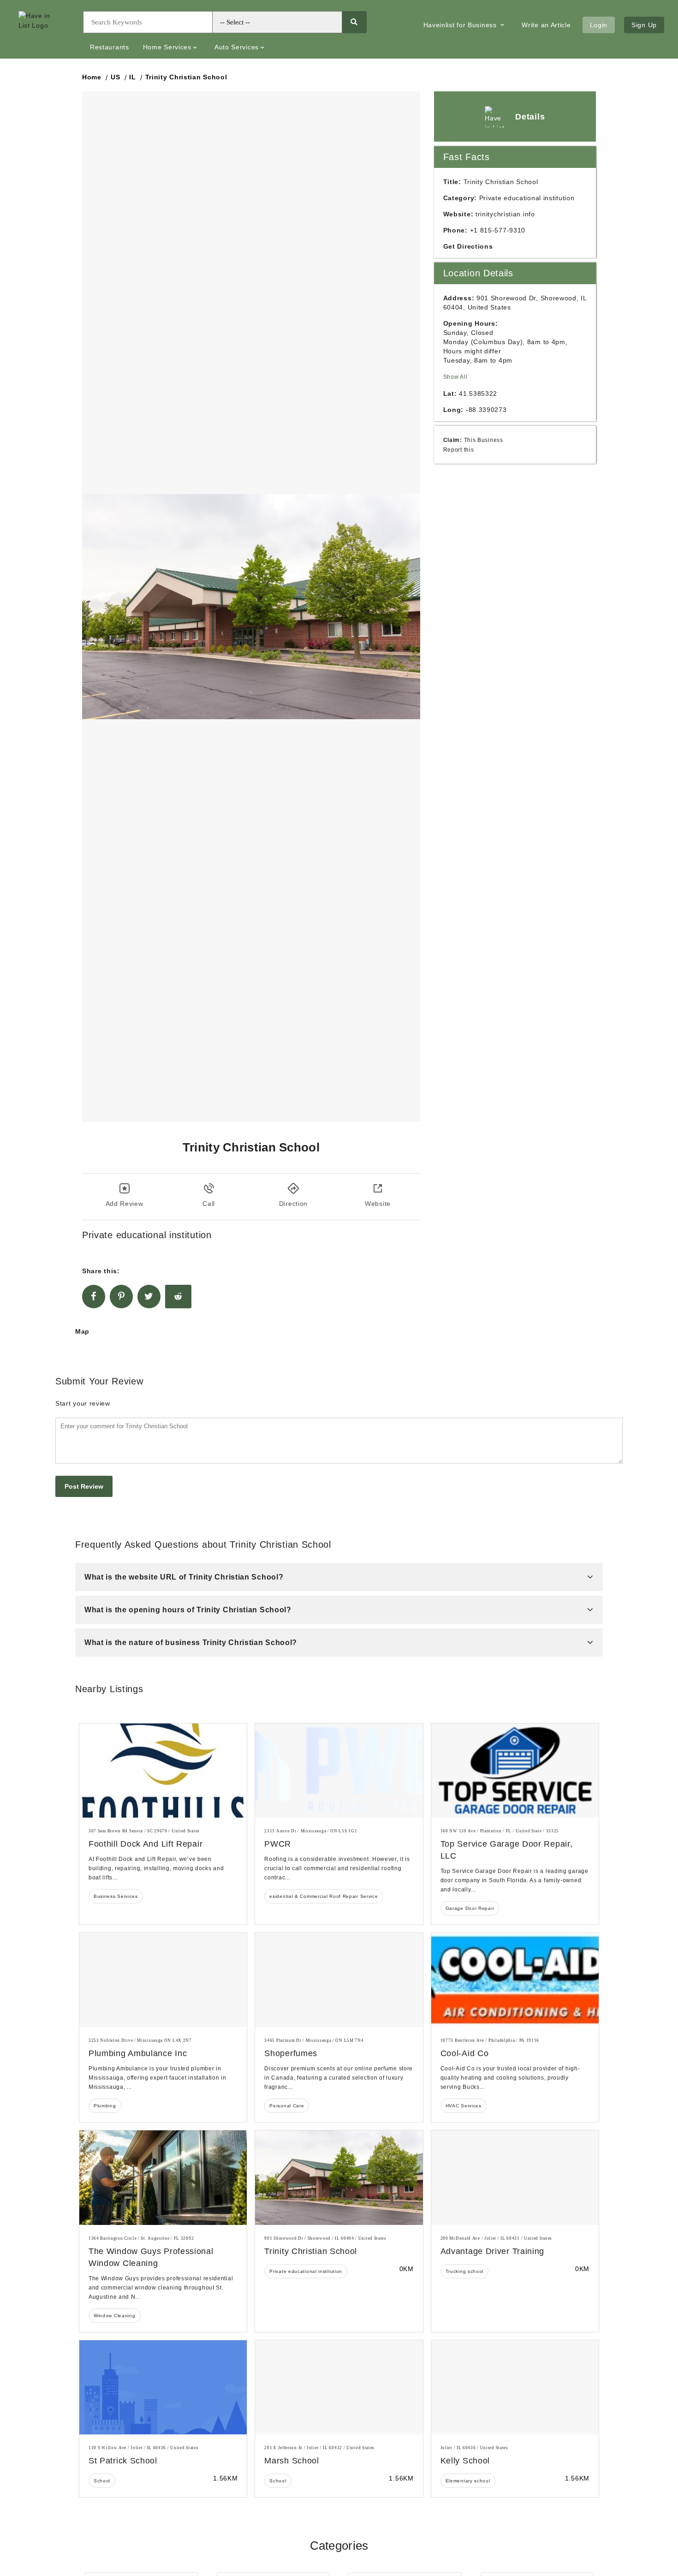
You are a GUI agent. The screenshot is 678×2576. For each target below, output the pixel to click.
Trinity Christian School (186, 77)
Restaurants (110, 47)
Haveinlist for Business (461, 25)
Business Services (116, 1896)
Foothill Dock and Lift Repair (146, 1844)
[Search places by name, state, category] (354, 22)
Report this (459, 450)
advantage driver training (493, 2251)
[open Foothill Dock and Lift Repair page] (163, 1771)
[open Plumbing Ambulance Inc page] (163, 1980)
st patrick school (123, 2461)
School (102, 2481)
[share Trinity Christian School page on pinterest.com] (121, 1297)
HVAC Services (464, 2106)
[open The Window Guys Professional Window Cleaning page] (163, 2177)
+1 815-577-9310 (498, 230)
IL (132, 77)
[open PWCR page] (339, 1771)
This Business (484, 440)
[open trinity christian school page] (339, 2177)
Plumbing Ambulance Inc (138, 2053)
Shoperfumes (291, 2053)
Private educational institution (306, 2271)
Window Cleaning (115, 2316)
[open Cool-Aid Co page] (515, 1980)
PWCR (278, 1844)
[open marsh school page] (339, 2387)
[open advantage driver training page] (515, 2177)
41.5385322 (478, 394)
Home (92, 77)
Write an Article (546, 25)
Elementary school (468, 2481)
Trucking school (465, 2271)
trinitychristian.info (505, 214)
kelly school (465, 2461)
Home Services (167, 47)
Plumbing (105, 2106)
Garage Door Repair (470, 1908)
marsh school (291, 2461)
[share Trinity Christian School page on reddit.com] (178, 1297)
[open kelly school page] (515, 2387)
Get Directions (468, 246)
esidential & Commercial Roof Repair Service (324, 1896)
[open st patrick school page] (163, 2387)
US (115, 77)
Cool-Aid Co (465, 2053)
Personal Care (287, 2106)
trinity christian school (311, 2251)
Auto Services (237, 47)
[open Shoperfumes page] (339, 1980)
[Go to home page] (44, 30)
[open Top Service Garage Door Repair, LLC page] (515, 1771)
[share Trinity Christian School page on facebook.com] (94, 1297)
